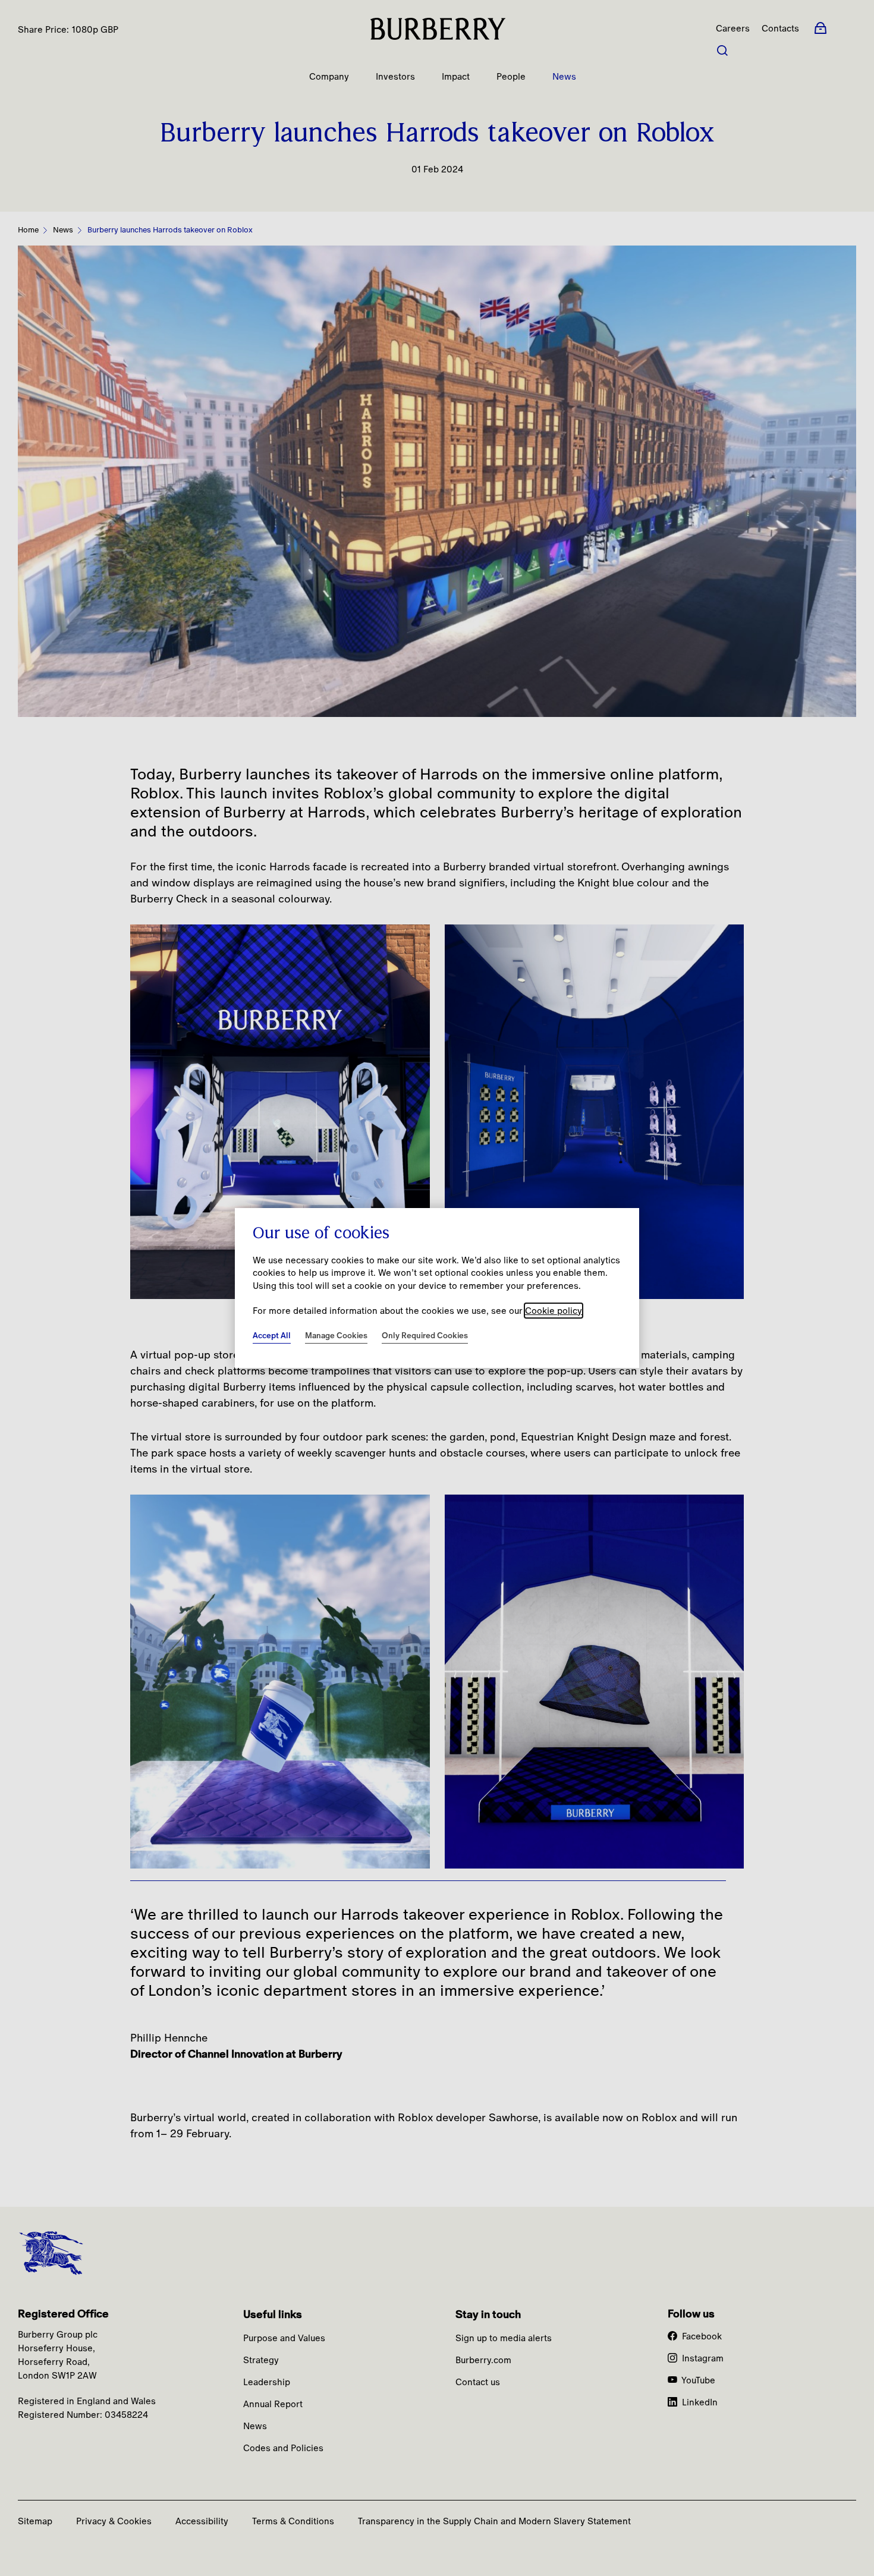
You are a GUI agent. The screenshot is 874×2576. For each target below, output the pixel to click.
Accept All (272, 1335)
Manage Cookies (336, 1335)
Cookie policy (554, 1311)
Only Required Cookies (425, 1335)
